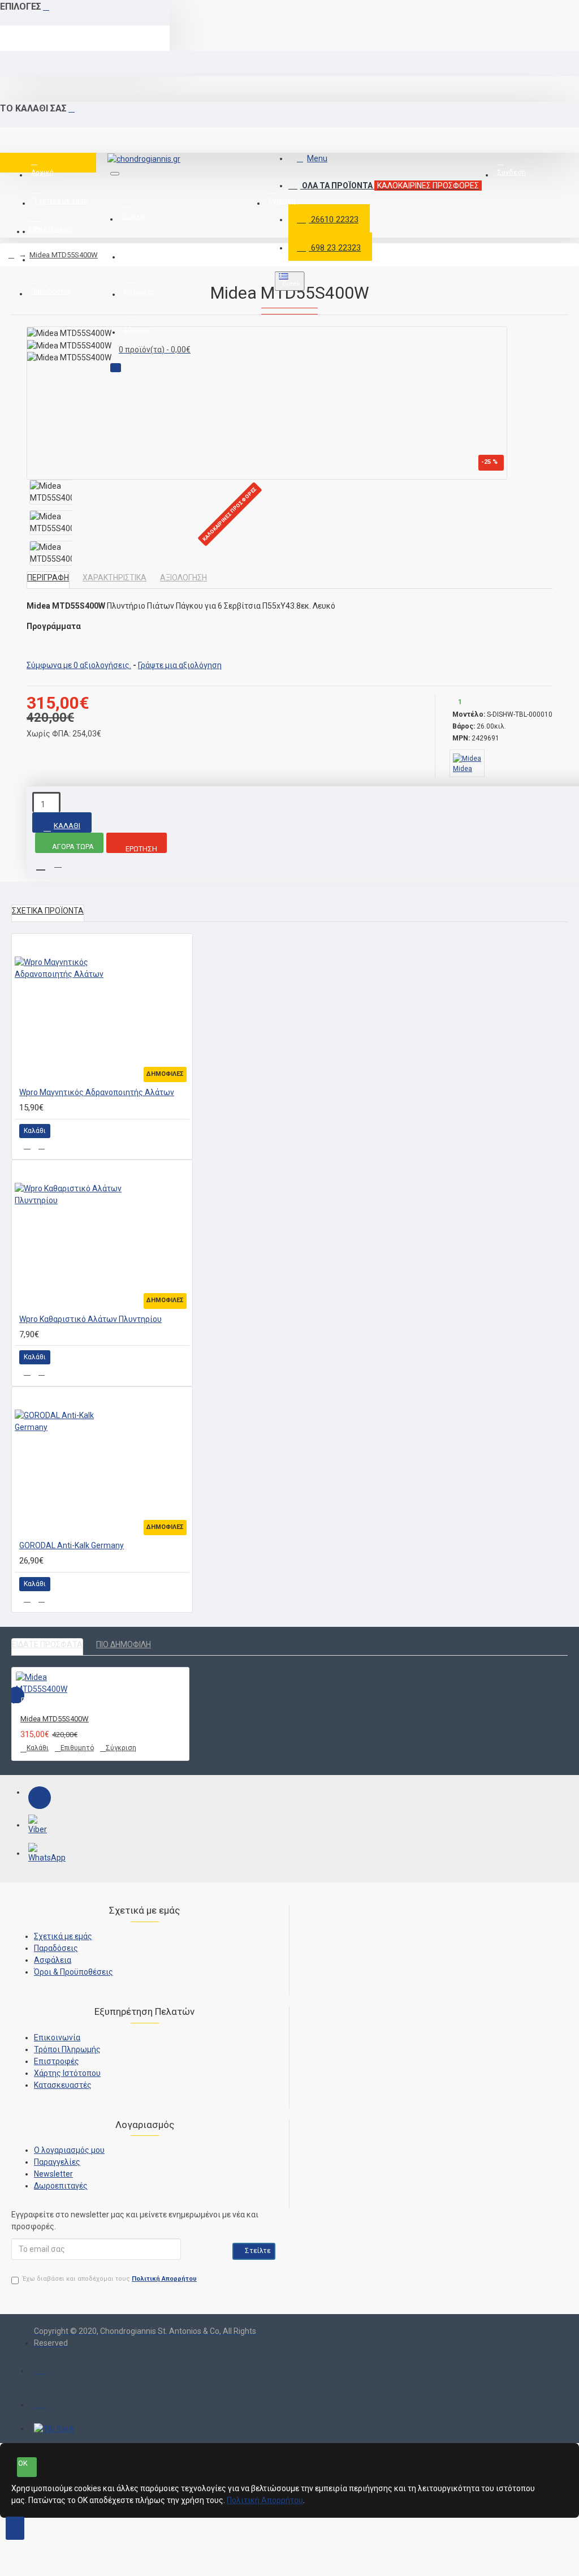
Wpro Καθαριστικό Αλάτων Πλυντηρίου (90, 1319)
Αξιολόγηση (183, 578)
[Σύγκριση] (42, 1146)
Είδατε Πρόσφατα (47, 1644)
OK (23, 2463)
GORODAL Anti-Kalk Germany (72, 1545)
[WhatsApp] (40, 1854)
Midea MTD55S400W (64, 255)
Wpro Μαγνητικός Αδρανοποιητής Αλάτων (97, 1092)
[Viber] (40, 1826)
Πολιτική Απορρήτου (265, 2500)
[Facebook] (40, 1798)
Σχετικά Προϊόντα (48, 911)
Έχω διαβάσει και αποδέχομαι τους (110, 2279)
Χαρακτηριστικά (114, 578)
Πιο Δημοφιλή (124, 1644)
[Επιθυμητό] (27, 1146)
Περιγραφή (48, 578)
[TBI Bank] (54, 2429)
